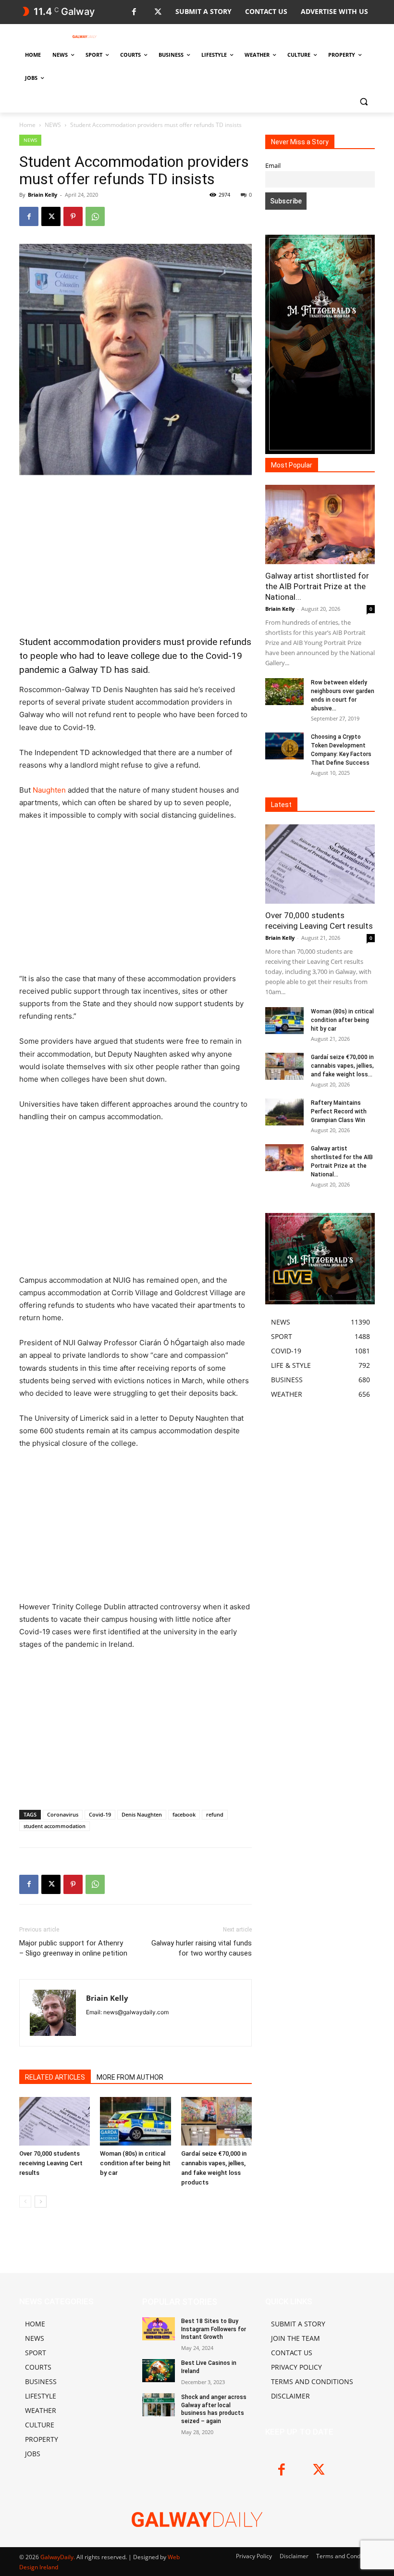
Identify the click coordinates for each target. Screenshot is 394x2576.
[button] (363, 101)
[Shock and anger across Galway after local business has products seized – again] (159, 2405)
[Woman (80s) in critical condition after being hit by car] (135, 2121)
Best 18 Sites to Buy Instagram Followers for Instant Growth (214, 2329)
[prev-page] (25, 2202)
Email (273, 166)
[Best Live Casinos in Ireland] (159, 2371)
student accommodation (55, 1826)
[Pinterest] (73, 216)
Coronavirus (63, 1814)
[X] (158, 12)
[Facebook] (134, 12)
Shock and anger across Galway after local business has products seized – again (214, 2409)
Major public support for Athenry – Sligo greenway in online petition (73, 1948)
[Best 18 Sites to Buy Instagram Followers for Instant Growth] (159, 2329)
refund (215, 1814)
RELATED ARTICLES (55, 2077)
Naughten (49, 790)
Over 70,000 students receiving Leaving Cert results (51, 2163)
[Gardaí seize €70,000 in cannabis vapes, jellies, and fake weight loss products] (216, 2121)
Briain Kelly (43, 195)
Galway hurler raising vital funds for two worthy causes (202, 1948)
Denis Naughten (142, 1814)
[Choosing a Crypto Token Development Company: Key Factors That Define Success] (284, 746)
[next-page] (41, 2202)
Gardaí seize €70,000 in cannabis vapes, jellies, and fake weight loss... (342, 1066)
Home (27, 125)
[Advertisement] (135, 556)
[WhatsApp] (95, 216)
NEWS (53, 125)
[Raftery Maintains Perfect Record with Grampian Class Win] (284, 1112)
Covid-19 (100, 1814)
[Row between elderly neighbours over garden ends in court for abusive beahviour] (284, 692)
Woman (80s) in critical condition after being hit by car (135, 2163)
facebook (184, 1814)
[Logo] (85, 37)
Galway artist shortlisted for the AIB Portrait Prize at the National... (317, 586)
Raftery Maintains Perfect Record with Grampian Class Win (339, 1111)
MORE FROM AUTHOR (130, 2077)
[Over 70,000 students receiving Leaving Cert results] (55, 2121)
